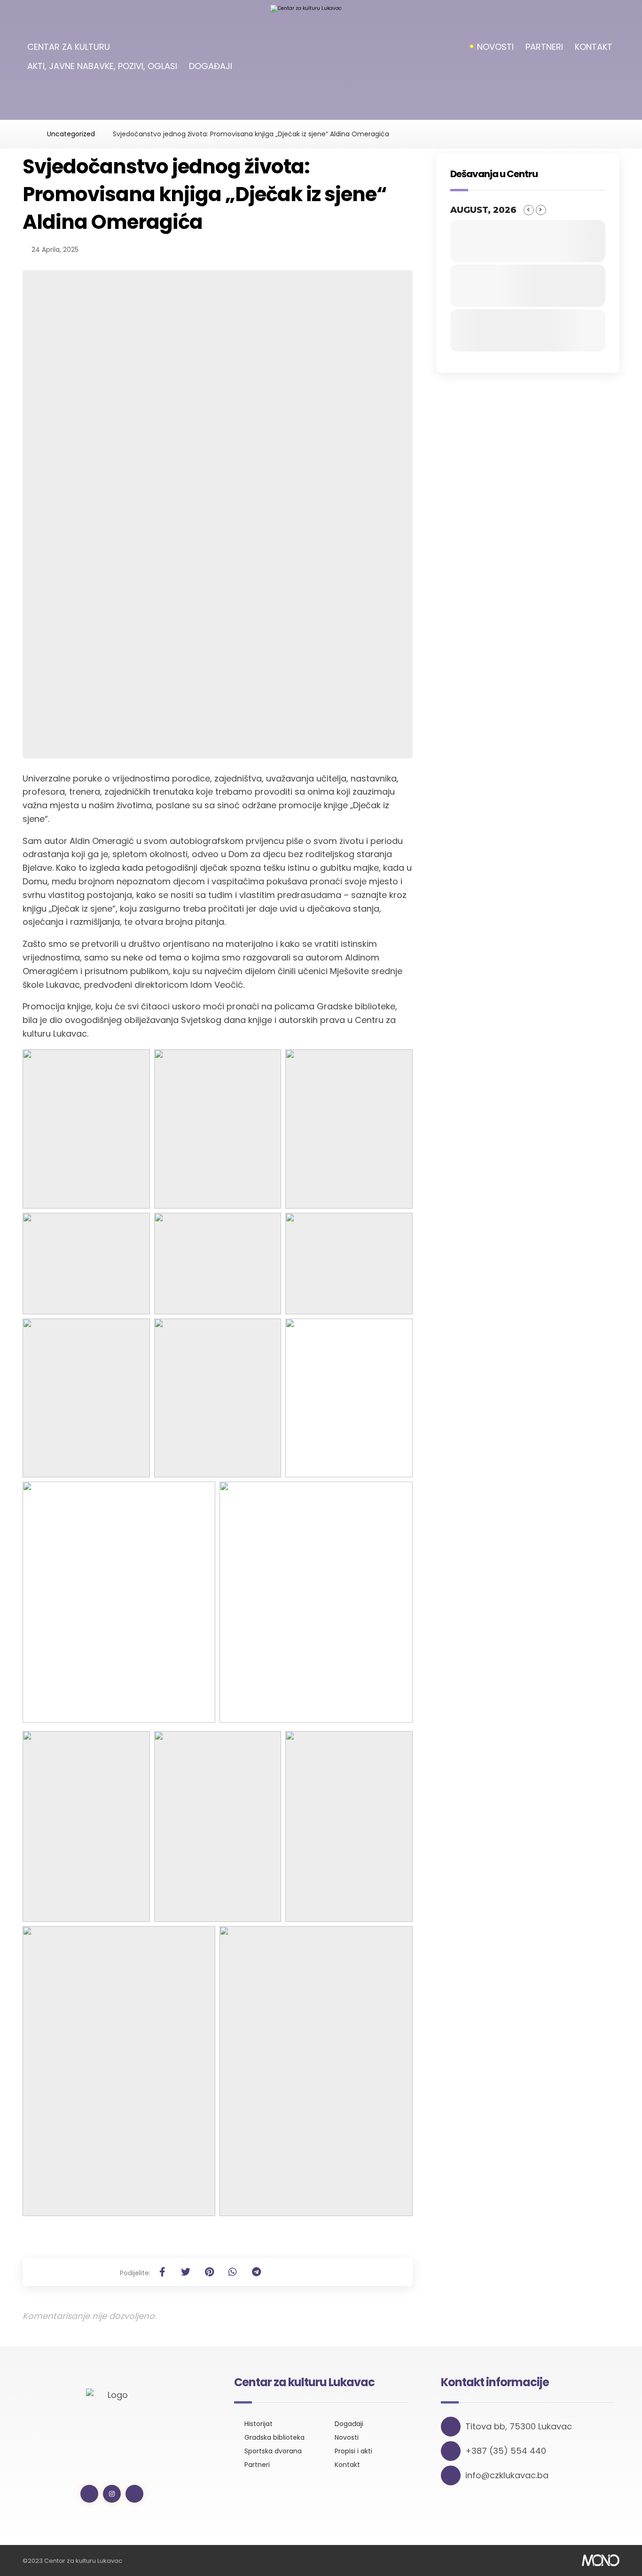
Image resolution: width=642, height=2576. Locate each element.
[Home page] (26, 134)
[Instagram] (112, 2494)
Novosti (347, 2437)
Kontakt (347, 2465)
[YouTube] (134, 2494)
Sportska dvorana (273, 2451)
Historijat (258, 2424)
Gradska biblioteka (274, 2437)
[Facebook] (89, 2494)
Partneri (257, 2465)
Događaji (349, 2424)
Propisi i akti (353, 2451)
